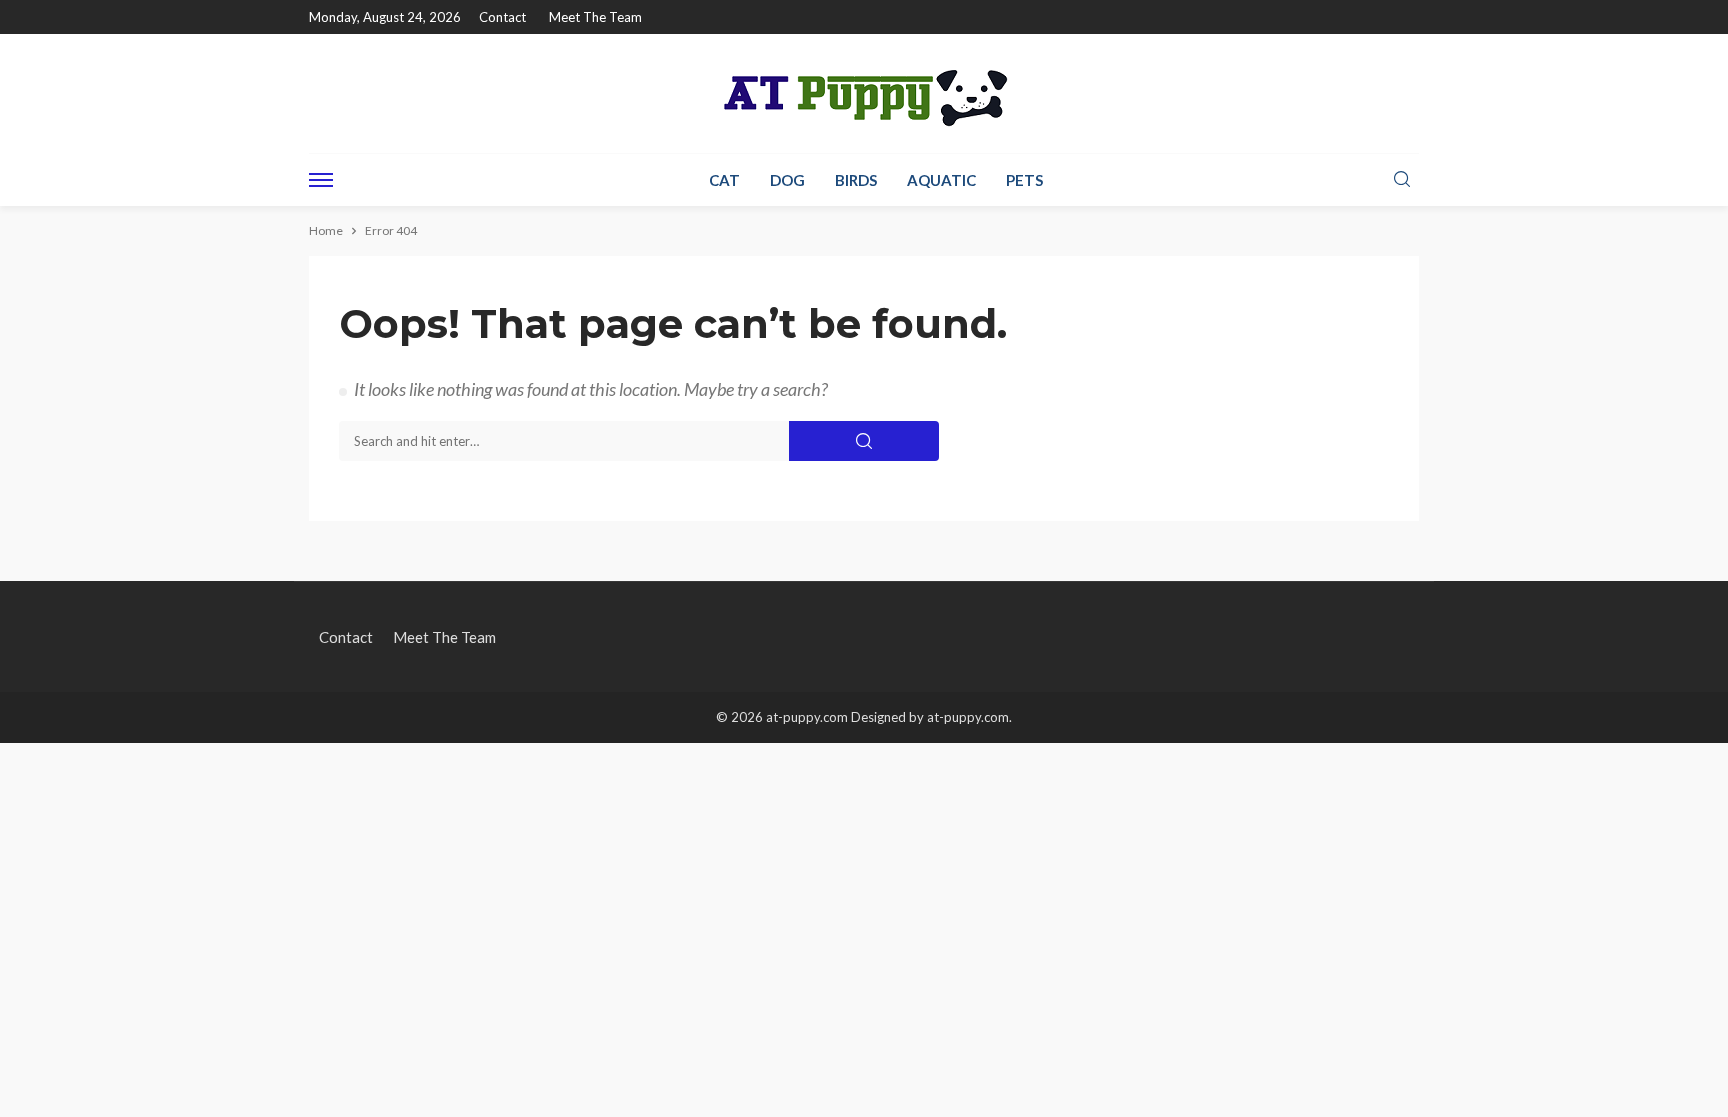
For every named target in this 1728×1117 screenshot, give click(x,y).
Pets (1024, 180)
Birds (856, 180)
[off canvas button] (321, 180)
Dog (787, 180)
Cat (724, 180)
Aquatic (941, 180)
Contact (502, 17)
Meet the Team (595, 17)
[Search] (1402, 180)
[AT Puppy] (864, 93)
